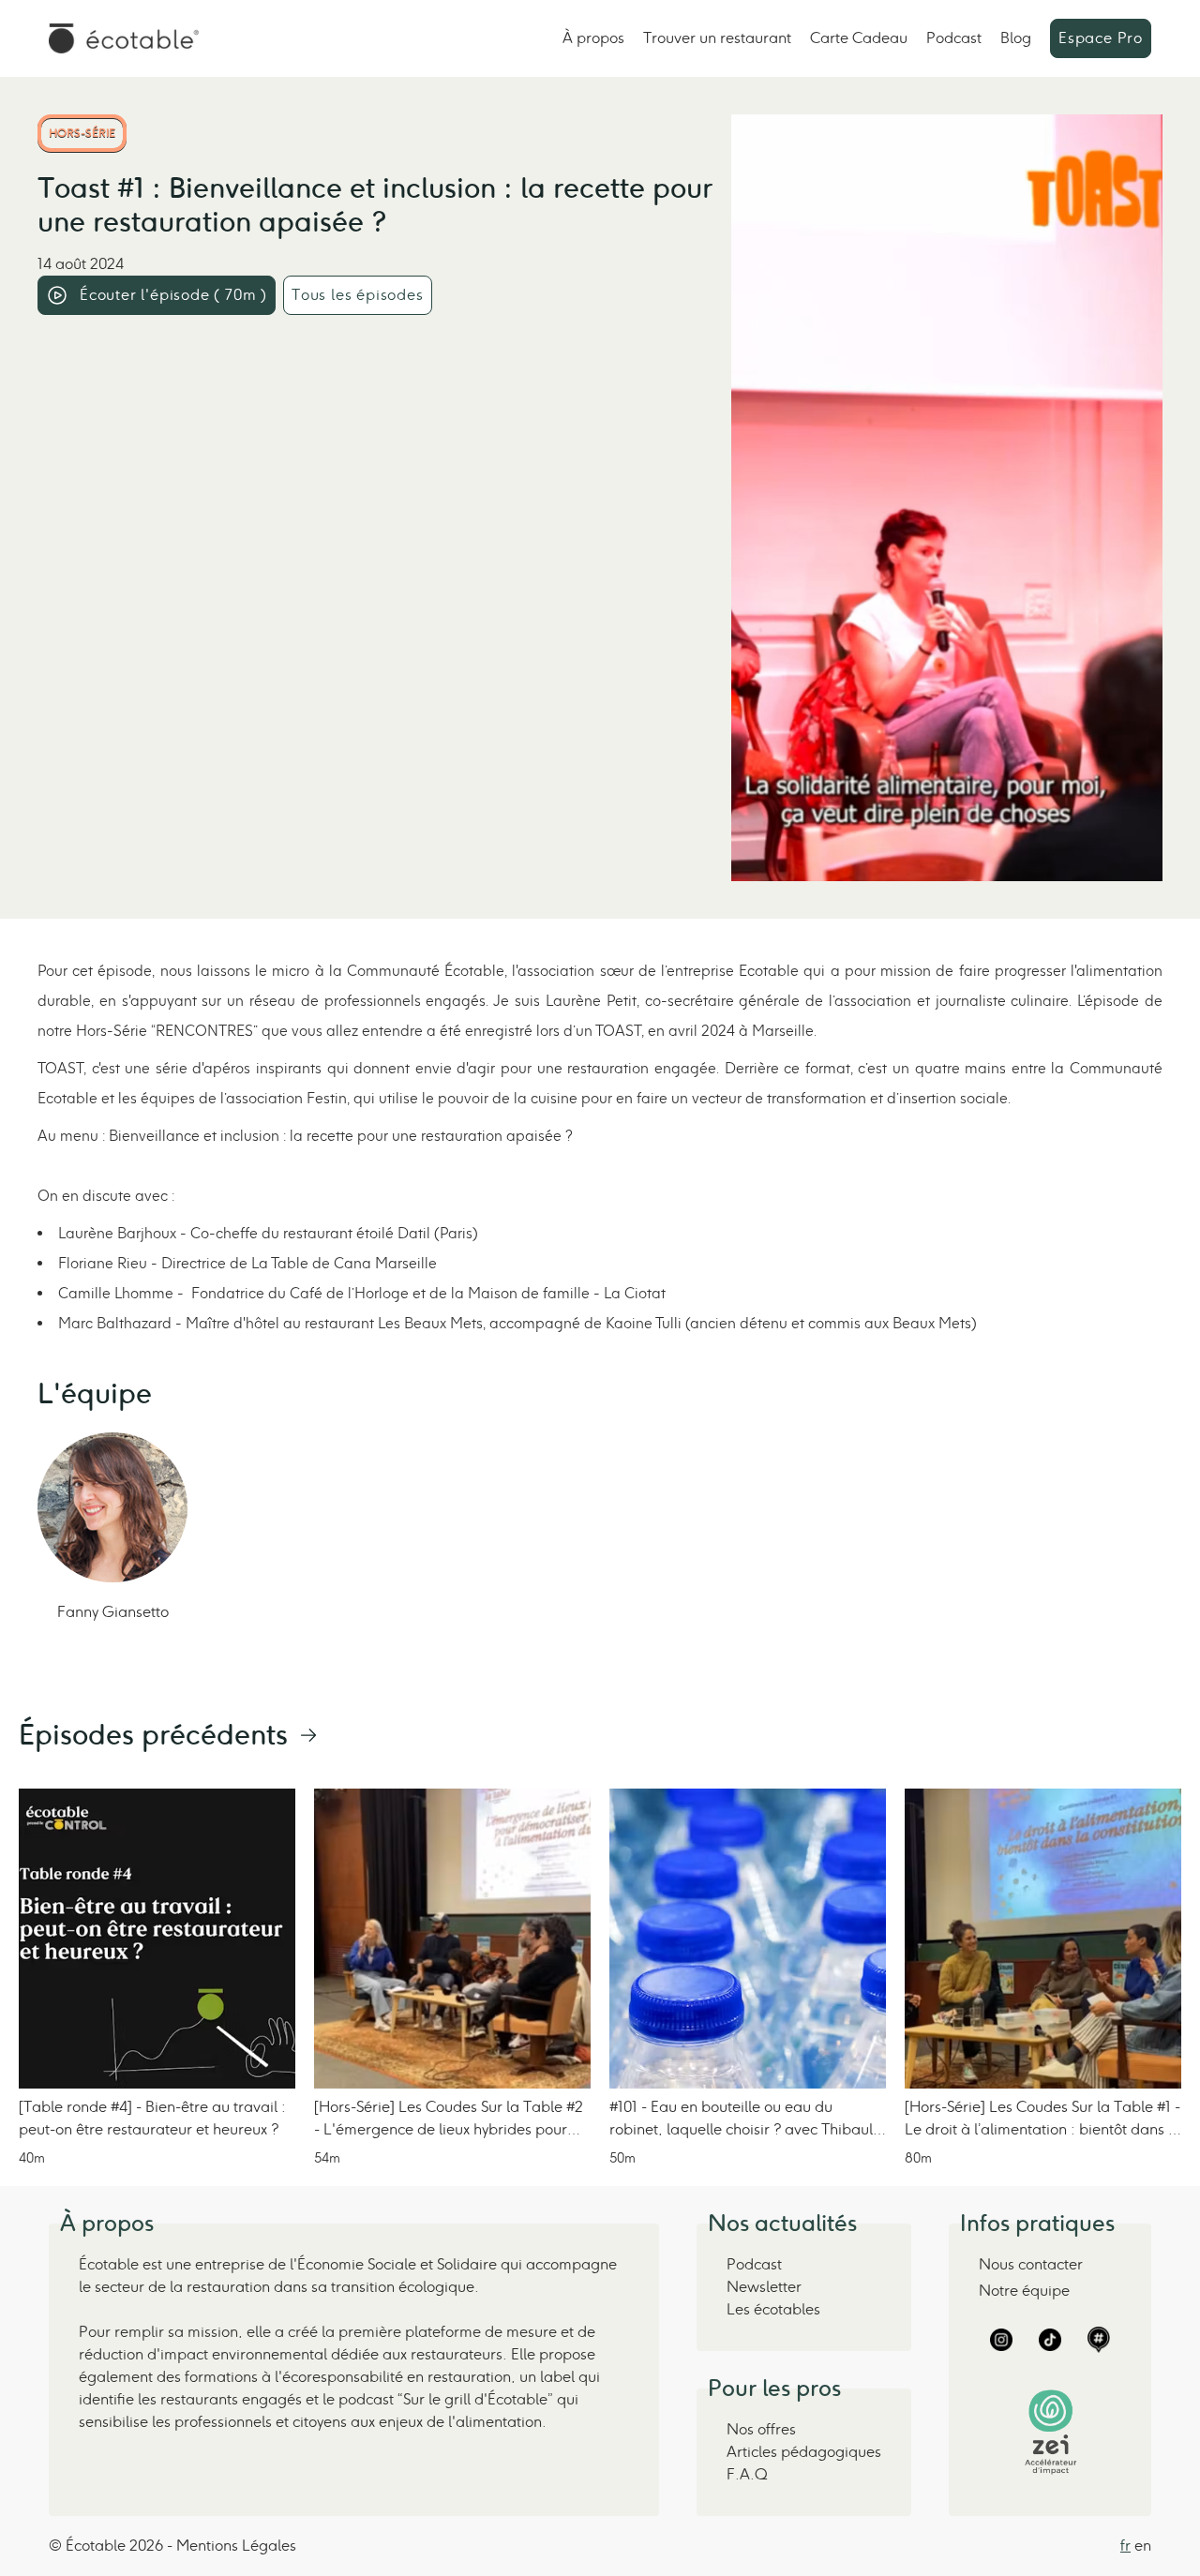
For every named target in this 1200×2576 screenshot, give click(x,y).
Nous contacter (1031, 2264)
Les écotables (773, 2309)
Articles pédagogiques (804, 2452)
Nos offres (761, 2429)
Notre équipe (1024, 2291)
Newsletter (764, 2287)
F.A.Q (747, 2474)
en (1143, 2546)
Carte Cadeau (859, 38)
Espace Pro (1101, 38)
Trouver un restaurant (717, 38)
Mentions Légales (236, 2546)
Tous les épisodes (358, 295)
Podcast (954, 38)
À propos (593, 38)
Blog (1016, 38)
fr (1125, 2546)
